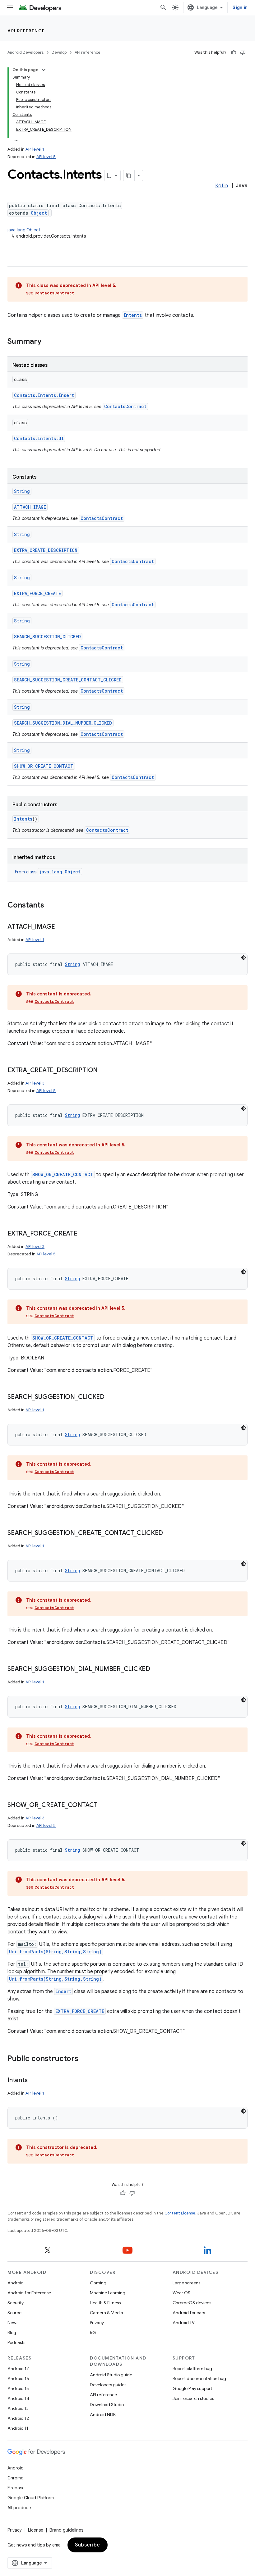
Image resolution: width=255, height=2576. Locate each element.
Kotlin (222, 186)
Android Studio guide (111, 2375)
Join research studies (193, 2398)
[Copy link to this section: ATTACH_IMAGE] (61, 927)
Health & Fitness (105, 2303)
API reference (26, 31)
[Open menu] (10, 7)
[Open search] (163, 7)
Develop (59, 52)
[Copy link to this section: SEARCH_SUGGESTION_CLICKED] (111, 1397)
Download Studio (107, 2405)
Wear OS (181, 2293)
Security (16, 2303)
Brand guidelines (66, 2530)
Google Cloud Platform (31, 2498)
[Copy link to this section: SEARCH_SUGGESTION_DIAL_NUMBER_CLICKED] (156, 1669)
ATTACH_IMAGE (30, 507)
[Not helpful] (243, 52)
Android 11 (18, 2428)
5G (93, 2333)
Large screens (186, 2283)
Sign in (240, 7)
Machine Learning (108, 2293)
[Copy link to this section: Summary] (48, 342)
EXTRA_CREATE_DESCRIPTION (46, 550)
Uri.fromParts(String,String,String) (55, 1952)
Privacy (97, 2323)
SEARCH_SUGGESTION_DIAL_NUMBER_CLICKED (63, 723)
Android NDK (103, 2414)
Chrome (15, 2478)
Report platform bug (192, 2369)
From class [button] (48, 872)
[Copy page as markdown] (129, 175)
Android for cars (189, 2313)
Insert (63, 1991)
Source (14, 2313)
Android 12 (18, 2418)
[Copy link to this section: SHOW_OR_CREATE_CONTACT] (104, 1805)
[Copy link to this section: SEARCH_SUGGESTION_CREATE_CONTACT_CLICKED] (169, 1533)
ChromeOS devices (192, 2303)
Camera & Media (107, 2313)
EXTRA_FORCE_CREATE (37, 593)
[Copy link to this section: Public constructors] (85, 2059)
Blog (12, 2333)
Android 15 (18, 2388)
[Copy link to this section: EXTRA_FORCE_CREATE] (84, 1234)
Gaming (98, 2283)
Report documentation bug (199, 2378)
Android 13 (18, 2408)
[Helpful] (234, 52)
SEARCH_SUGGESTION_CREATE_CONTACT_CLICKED (68, 680)
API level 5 (46, 157)
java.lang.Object (24, 230)
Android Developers (25, 52)
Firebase (16, 2488)
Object (39, 213)
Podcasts (16, 2342)
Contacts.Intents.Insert (44, 395)
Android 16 (18, 2378)
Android (16, 2283)
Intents (133, 315)
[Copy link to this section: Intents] (34, 2081)
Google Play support (192, 2388)
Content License (180, 2213)
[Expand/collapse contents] (44, 70)
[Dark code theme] (243, 958)
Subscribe (88, 2545)
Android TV (184, 2323)
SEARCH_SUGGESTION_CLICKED (47, 637)
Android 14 (18, 2398)
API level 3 (35, 1083)
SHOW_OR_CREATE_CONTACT (44, 766)
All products (20, 2508)
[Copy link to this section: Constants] (50, 906)
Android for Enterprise (29, 2293)
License (36, 2530)
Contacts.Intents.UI (39, 438)
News (13, 2323)
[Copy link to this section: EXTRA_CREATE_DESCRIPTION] (104, 1071)
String (22, 491)
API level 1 (35, 149)
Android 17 (18, 2369)
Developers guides (108, 2385)
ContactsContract (54, 293)
